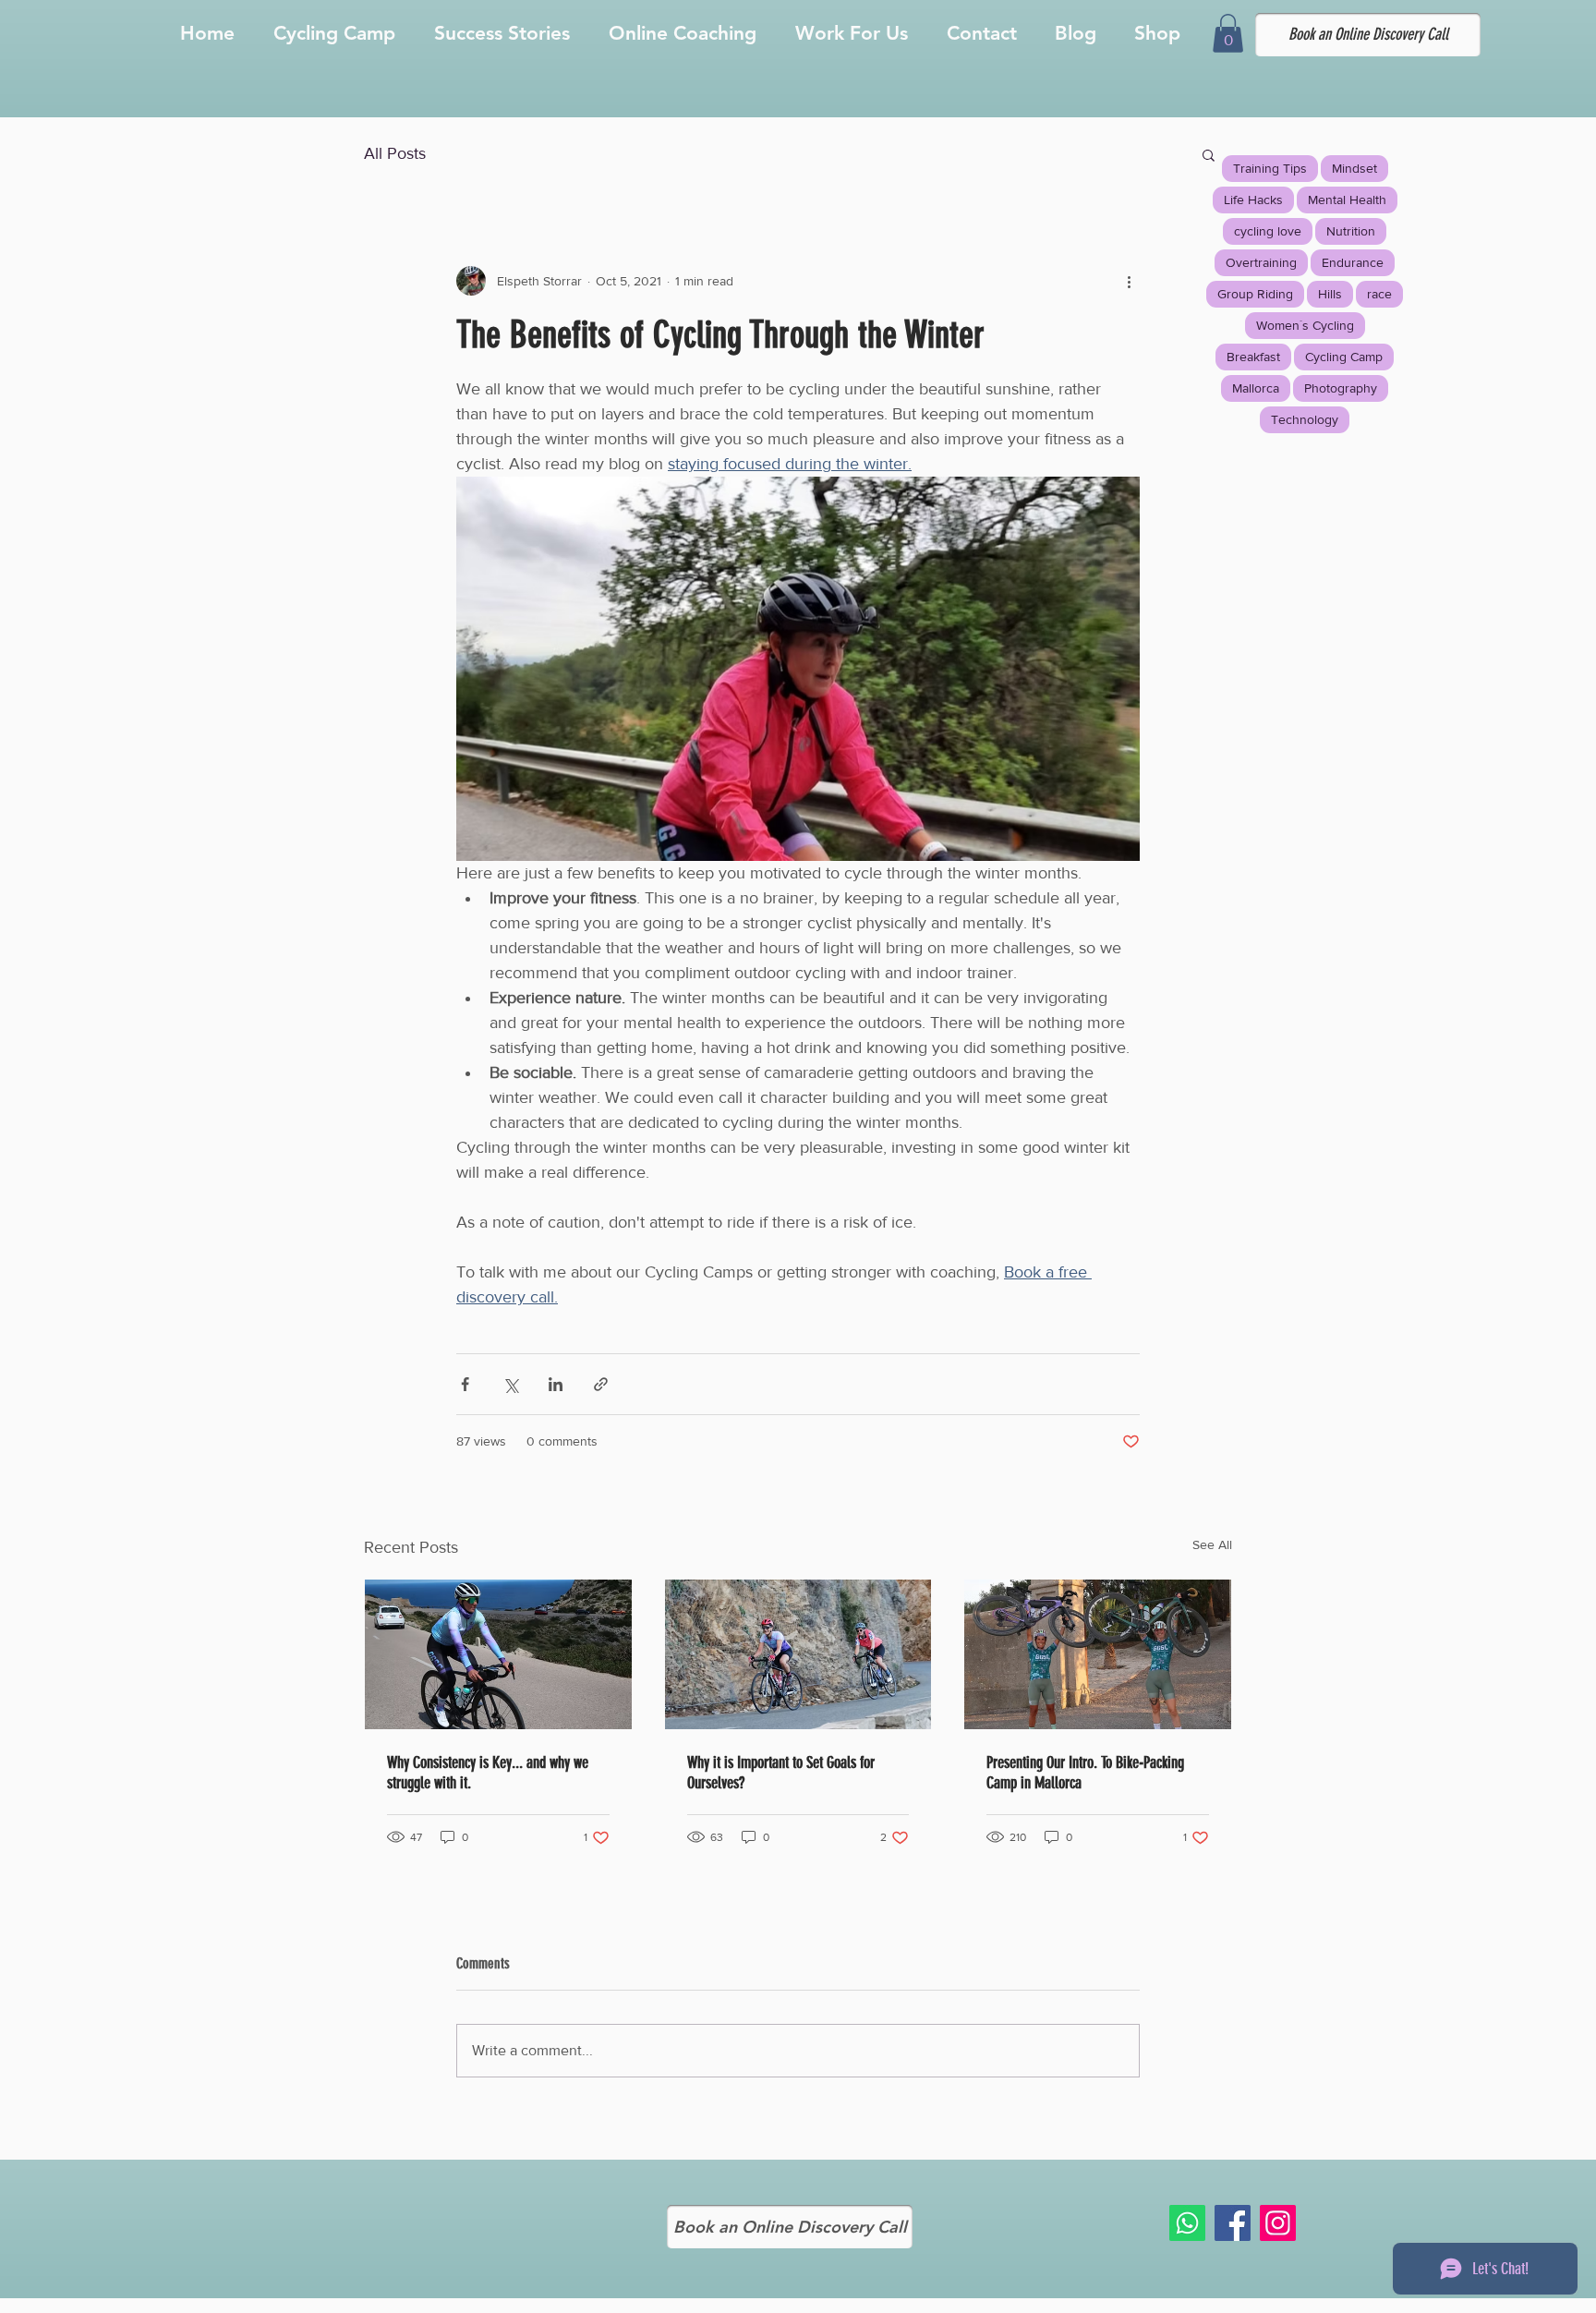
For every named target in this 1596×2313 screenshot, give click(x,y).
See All (1212, 1544)
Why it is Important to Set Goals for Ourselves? (781, 1773)
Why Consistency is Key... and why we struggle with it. (488, 1773)
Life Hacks (1253, 200)
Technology (1305, 419)
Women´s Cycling (1305, 325)
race (1379, 294)
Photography (1341, 388)
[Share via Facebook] (465, 1384)
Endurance (1353, 262)
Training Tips (1270, 168)
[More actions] (1129, 281)
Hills (1330, 294)
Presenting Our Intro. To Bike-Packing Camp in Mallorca (1085, 1773)
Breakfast (1253, 357)
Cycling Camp (1344, 357)
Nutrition (1351, 231)
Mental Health (1347, 200)
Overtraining (1261, 262)
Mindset (1354, 168)
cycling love (1268, 231)
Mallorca (1256, 388)
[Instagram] (1278, 2223)
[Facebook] (1233, 2223)
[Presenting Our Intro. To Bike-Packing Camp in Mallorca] (1098, 1654)
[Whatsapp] (1187, 2223)
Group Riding (1255, 294)
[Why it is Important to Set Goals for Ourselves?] (798, 1654)
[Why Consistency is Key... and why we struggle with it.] (498, 1654)
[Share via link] (601, 1384)
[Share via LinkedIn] (556, 1384)
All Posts (395, 153)
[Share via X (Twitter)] (510, 1384)
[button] (1228, 33)
